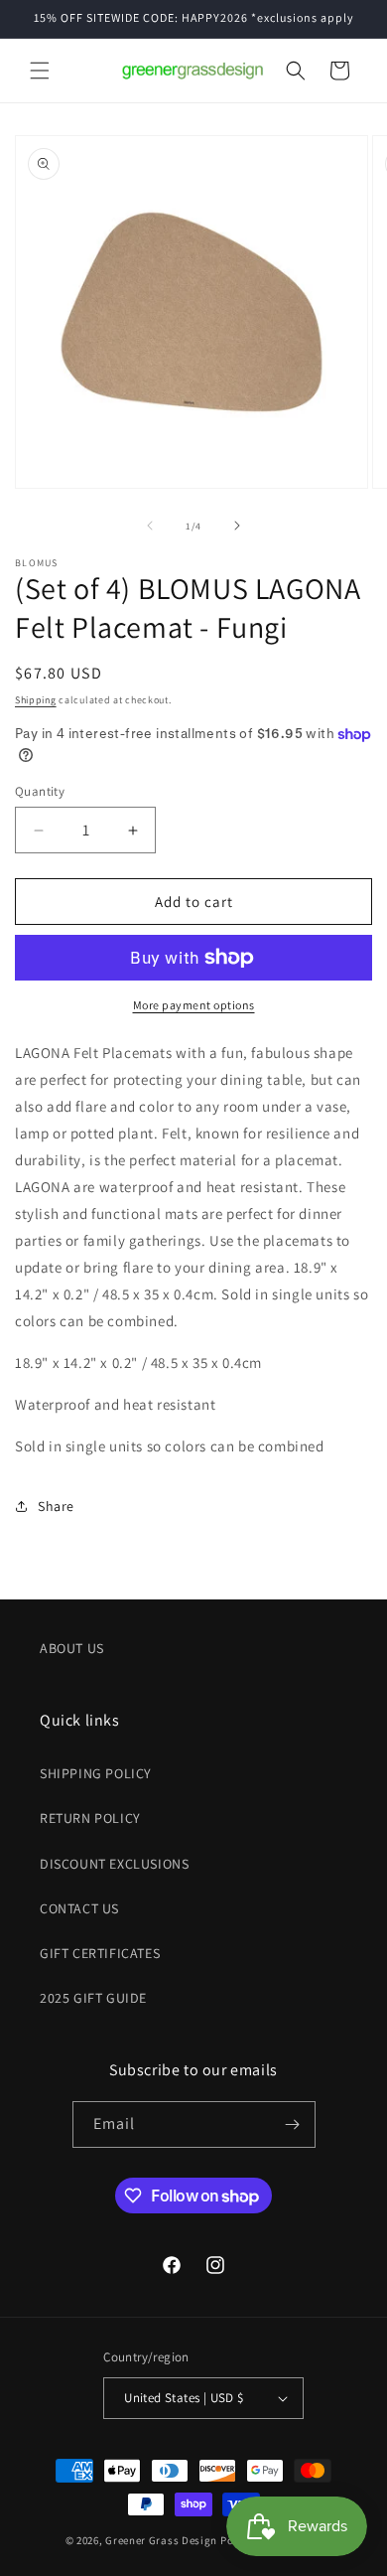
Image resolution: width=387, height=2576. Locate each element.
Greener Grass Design (161, 2540)
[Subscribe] (293, 2124)
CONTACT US (79, 1908)
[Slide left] (150, 526)
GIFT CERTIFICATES (100, 1953)
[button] (40, 71)
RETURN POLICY (90, 1818)
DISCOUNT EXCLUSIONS (114, 1864)
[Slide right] (237, 526)
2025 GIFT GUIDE (93, 1998)
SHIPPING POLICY (96, 1773)
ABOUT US (72, 1648)
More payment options (194, 1005)
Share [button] (56, 1506)
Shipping (36, 700)
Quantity (40, 791)
